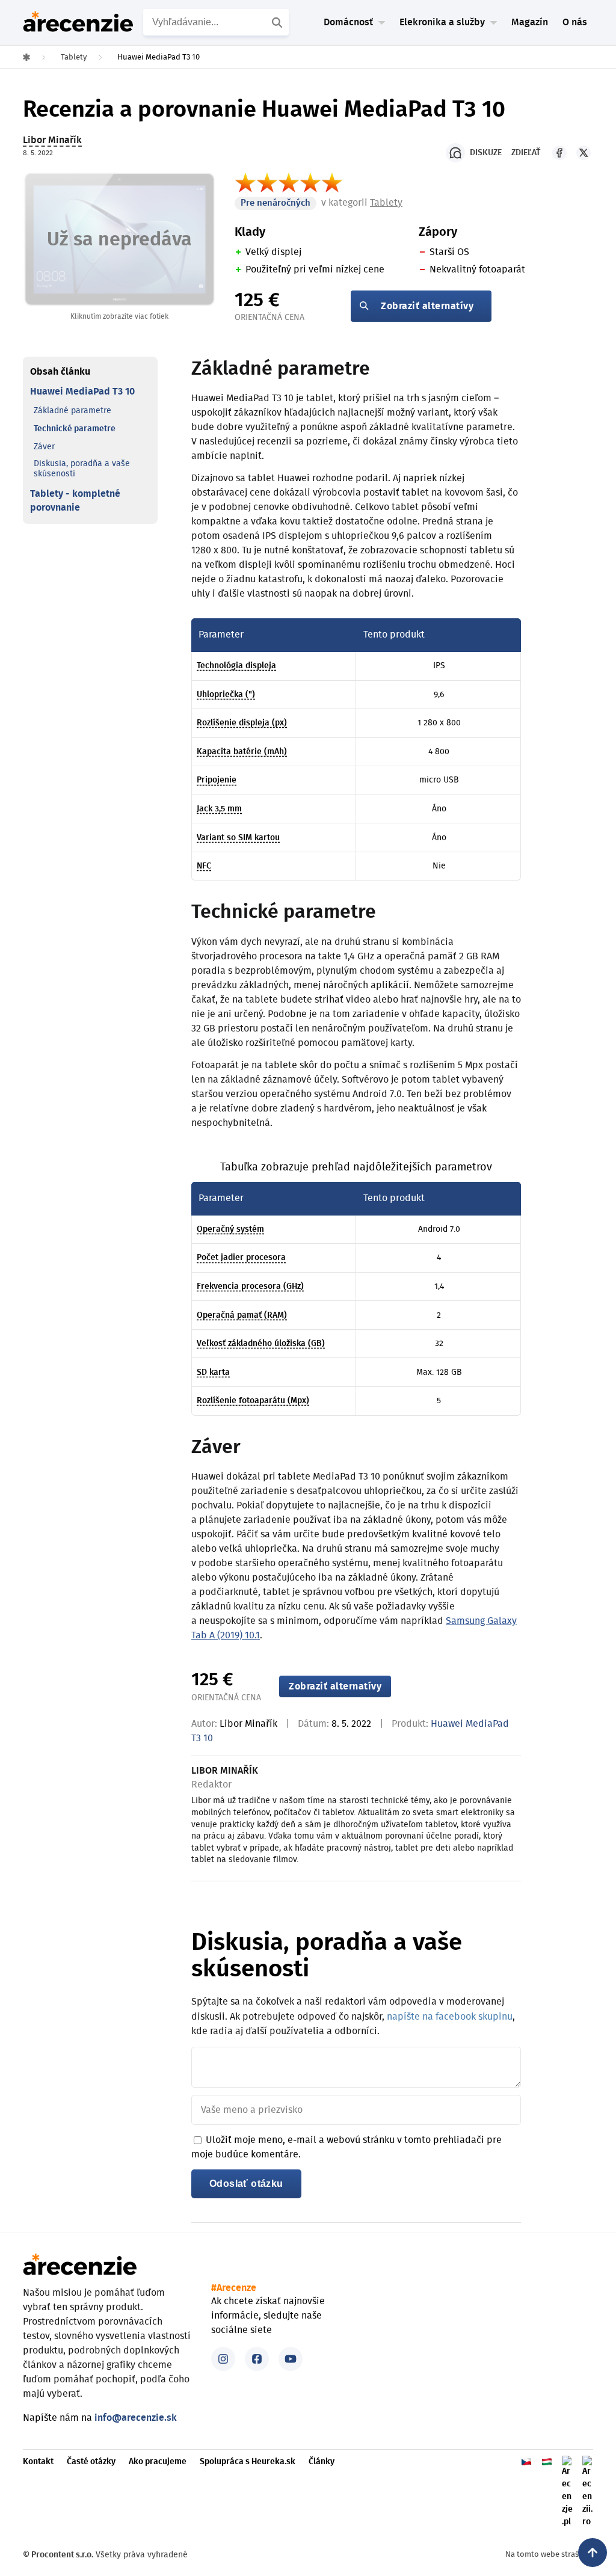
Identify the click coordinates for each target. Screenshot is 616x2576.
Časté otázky (91, 2462)
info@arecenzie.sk (136, 2418)
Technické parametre (75, 429)
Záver (44, 447)
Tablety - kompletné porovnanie (75, 500)
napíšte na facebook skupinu (450, 2017)
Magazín (530, 22)
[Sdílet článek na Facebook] (559, 153)
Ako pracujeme (158, 2462)
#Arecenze (234, 2288)
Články (322, 2462)
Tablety (386, 203)
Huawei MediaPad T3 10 (82, 392)
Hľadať (279, 22)
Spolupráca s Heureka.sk (248, 2462)
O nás (575, 22)
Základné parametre (72, 411)
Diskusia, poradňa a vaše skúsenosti (82, 469)
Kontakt (38, 2462)
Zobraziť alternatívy (427, 306)
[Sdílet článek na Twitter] (584, 153)
